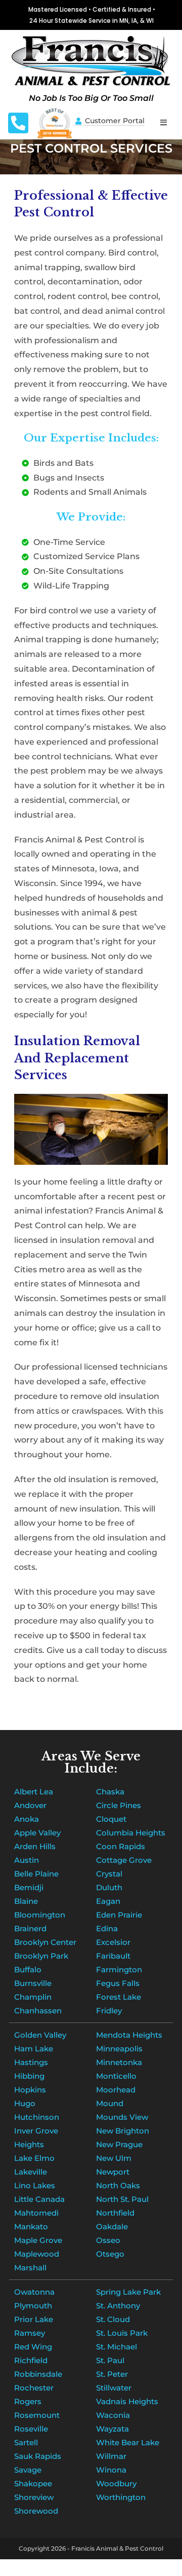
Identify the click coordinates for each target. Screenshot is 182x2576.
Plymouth (33, 2306)
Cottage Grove (124, 1860)
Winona (111, 2470)
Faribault (113, 1956)
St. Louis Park (122, 2333)
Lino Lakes (35, 2185)
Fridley (109, 2011)
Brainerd (30, 1928)
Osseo (108, 2240)
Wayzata (112, 2429)
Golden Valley (40, 2035)
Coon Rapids (121, 1846)
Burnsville (33, 1983)
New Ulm (114, 2158)
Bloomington (40, 1915)
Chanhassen (38, 2011)
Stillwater (114, 2388)
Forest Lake (119, 1997)
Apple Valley (37, 1833)
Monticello (116, 2076)
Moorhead (116, 2090)
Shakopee (33, 2483)
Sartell (26, 2442)
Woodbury (116, 2483)
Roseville (31, 2429)
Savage (28, 2470)
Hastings (31, 2062)
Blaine (26, 1901)
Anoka (27, 1819)
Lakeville (31, 2172)
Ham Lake (34, 2049)
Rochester (34, 2388)
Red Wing (33, 2347)
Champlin (33, 1997)
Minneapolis (119, 2049)
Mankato (31, 2227)
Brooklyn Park (41, 1956)
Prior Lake (34, 2319)
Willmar (111, 2456)
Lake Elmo (34, 2158)
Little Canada (39, 2199)
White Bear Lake (128, 2442)
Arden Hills (35, 1846)
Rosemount (37, 2415)
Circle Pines (119, 1805)
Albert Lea (34, 1792)
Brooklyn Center (45, 1942)
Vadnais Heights (127, 2401)
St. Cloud (113, 2319)
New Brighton (123, 2131)
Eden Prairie (119, 1915)
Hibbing (29, 2076)
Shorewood (36, 2511)
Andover (30, 1805)
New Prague (119, 2144)
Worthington (121, 2497)
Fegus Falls (118, 1983)
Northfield (115, 2213)
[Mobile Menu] (164, 122)
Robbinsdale (38, 2374)
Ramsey (30, 2333)
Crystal (109, 1874)
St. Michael (117, 2347)
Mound (110, 2103)
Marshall (30, 2268)
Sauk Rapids (38, 2456)
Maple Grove (38, 2240)
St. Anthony (118, 2306)
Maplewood (37, 2254)
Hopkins (30, 2090)
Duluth (109, 1887)
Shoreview (34, 2497)
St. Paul (110, 2360)
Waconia (113, 2415)
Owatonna (34, 2292)
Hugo (25, 2103)
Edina (107, 1928)
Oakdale (112, 2227)
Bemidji (29, 1887)
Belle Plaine (36, 1874)
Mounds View (122, 2117)
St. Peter (112, 2374)
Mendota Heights (129, 2035)
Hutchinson (37, 2117)
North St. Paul (122, 2199)
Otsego (110, 2254)
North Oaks (118, 2185)
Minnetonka (119, 2062)
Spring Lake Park (128, 2292)
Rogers (28, 2401)
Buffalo (28, 1970)
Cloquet (111, 1819)
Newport (113, 2172)
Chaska (110, 1792)
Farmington (119, 1970)
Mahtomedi (36, 2213)
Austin (27, 1860)
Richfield (31, 2360)
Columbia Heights (131, 1833)
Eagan (108, 1901)
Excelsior (113, 1942)
